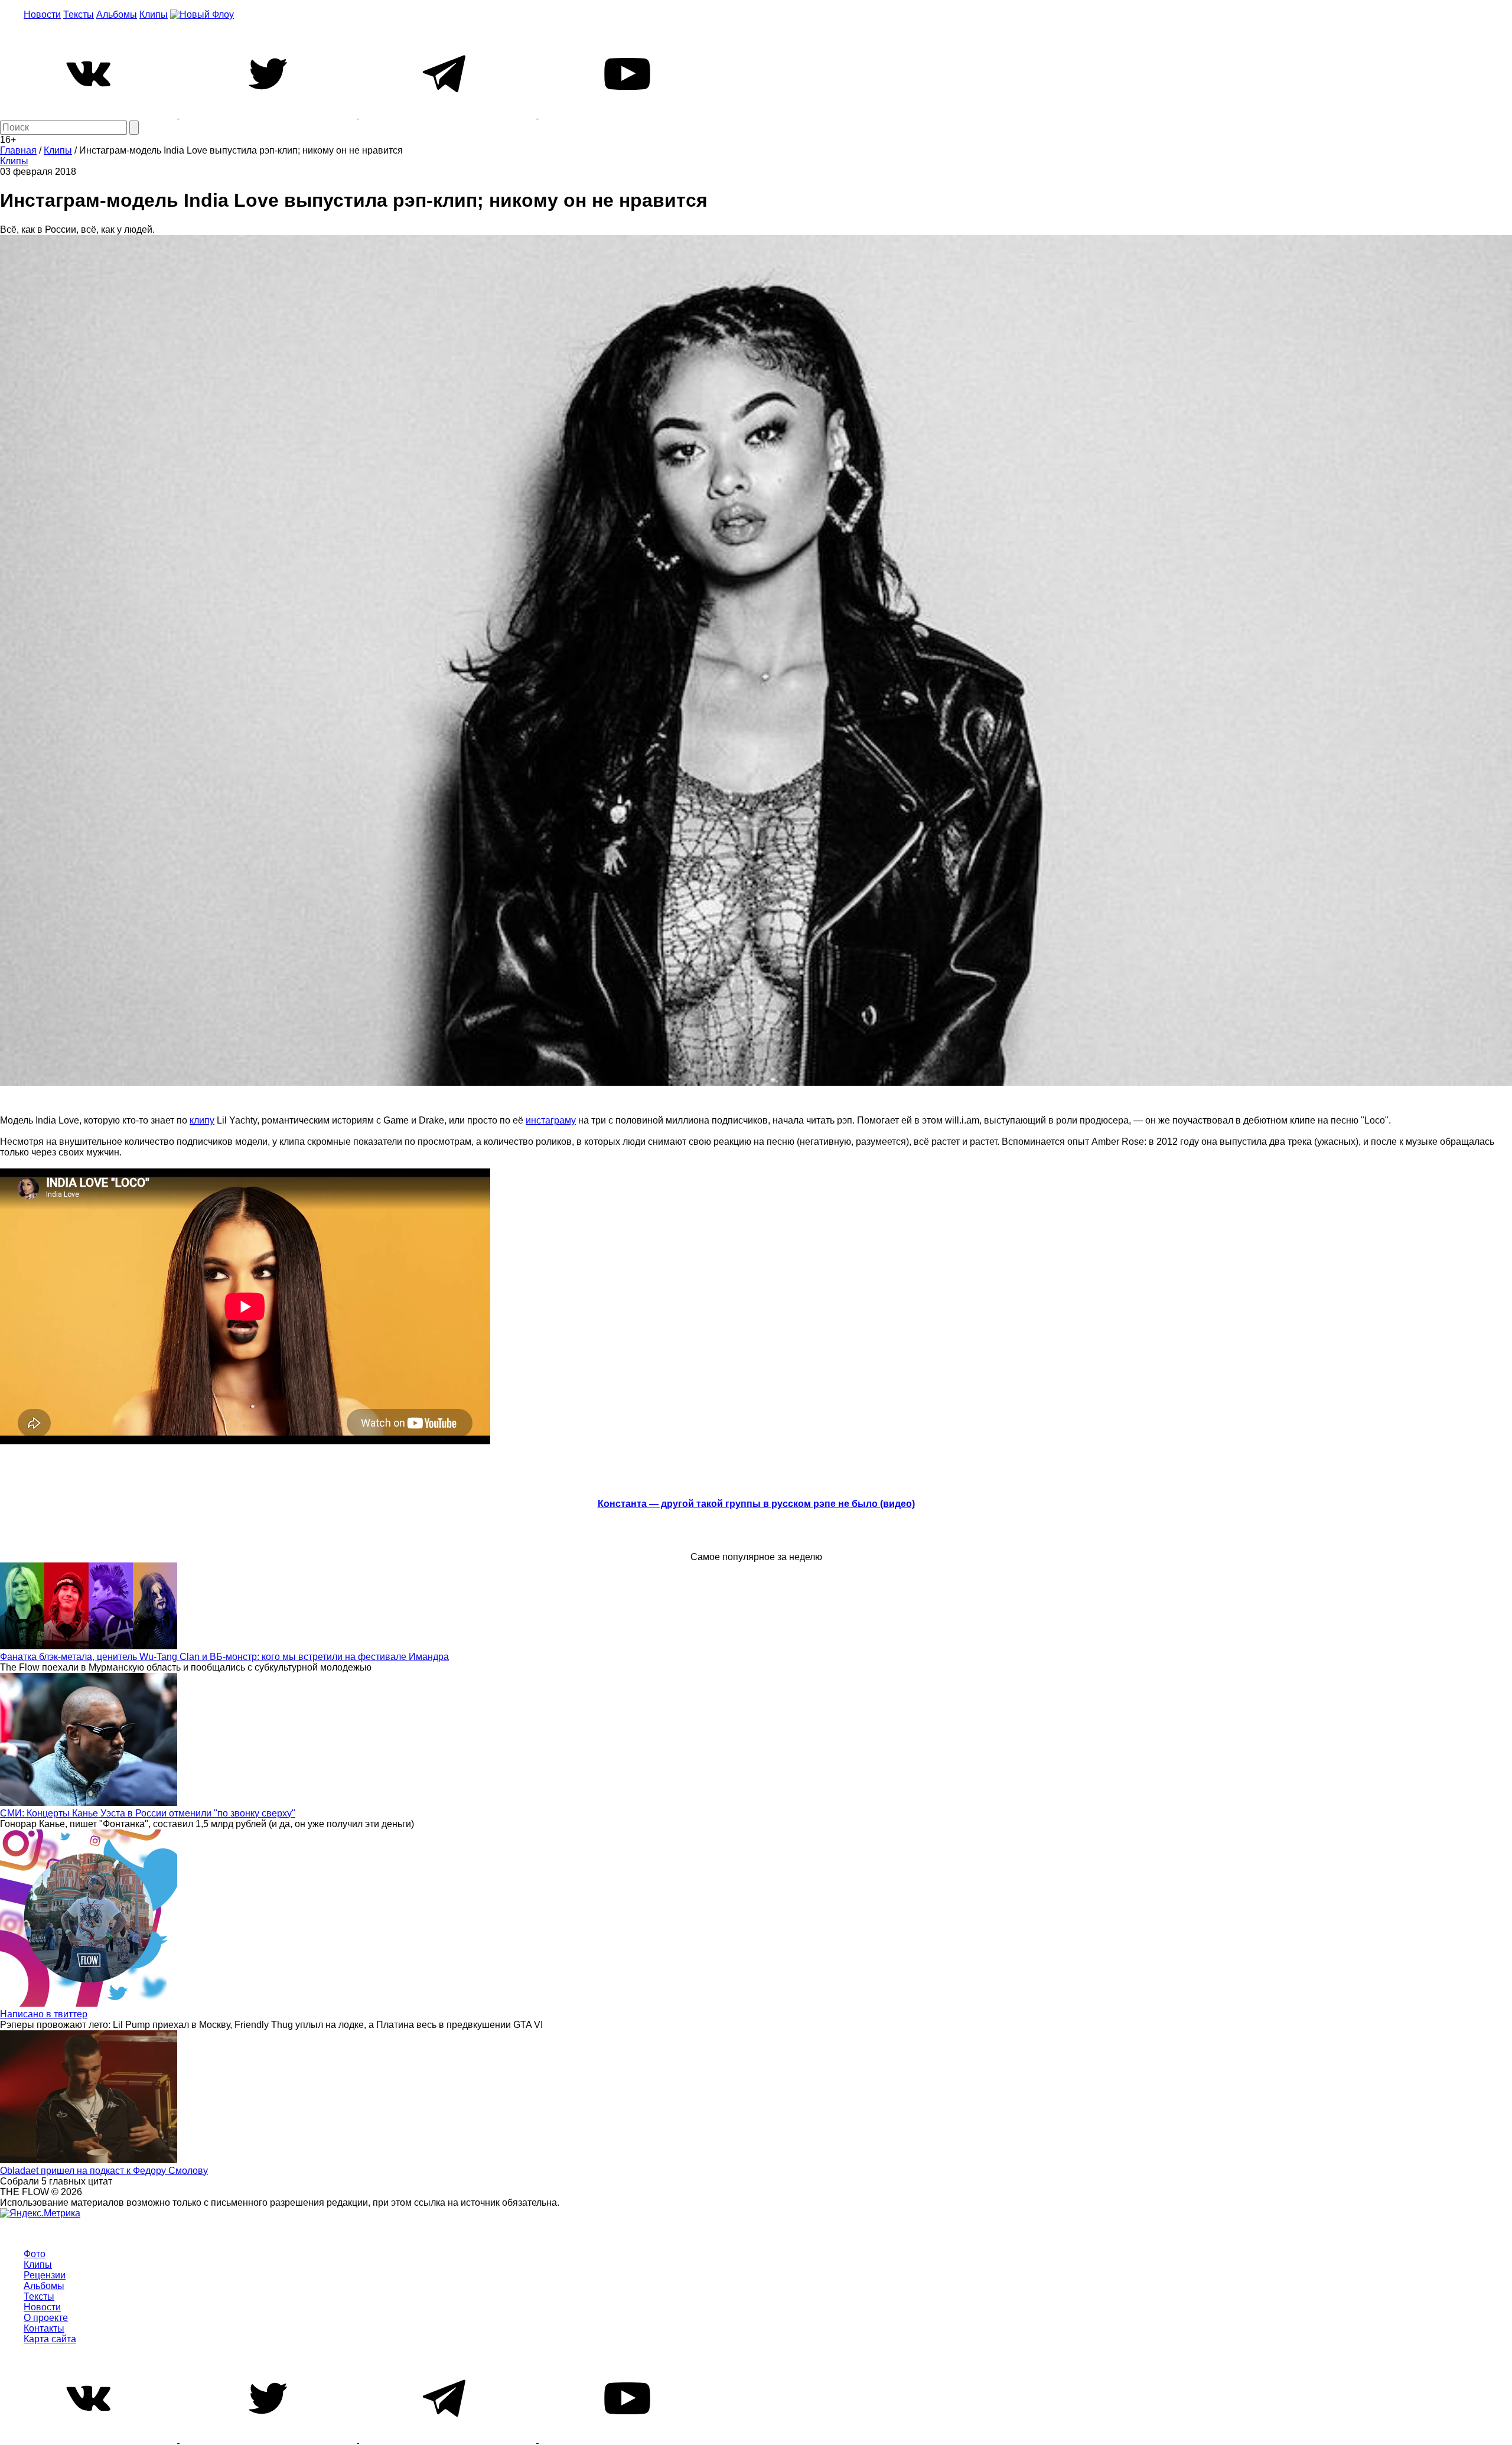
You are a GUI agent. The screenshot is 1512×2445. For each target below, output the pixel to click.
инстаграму (551, 1120)
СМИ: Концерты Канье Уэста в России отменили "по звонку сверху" (148, 1813)
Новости (42, 14)
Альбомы (117, 14)
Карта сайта (50, 2339)
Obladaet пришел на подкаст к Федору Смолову (104, 2171)
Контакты (44, 2328)
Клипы (154, 14)
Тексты (79, 14)
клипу (202, 1120)
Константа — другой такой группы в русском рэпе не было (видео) (756, 1504)
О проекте (46, 2318)
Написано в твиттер (44, 2014)
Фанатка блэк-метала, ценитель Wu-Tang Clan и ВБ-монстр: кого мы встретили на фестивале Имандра (224, 1657)
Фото (35, 2254)
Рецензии (45, 2275)
